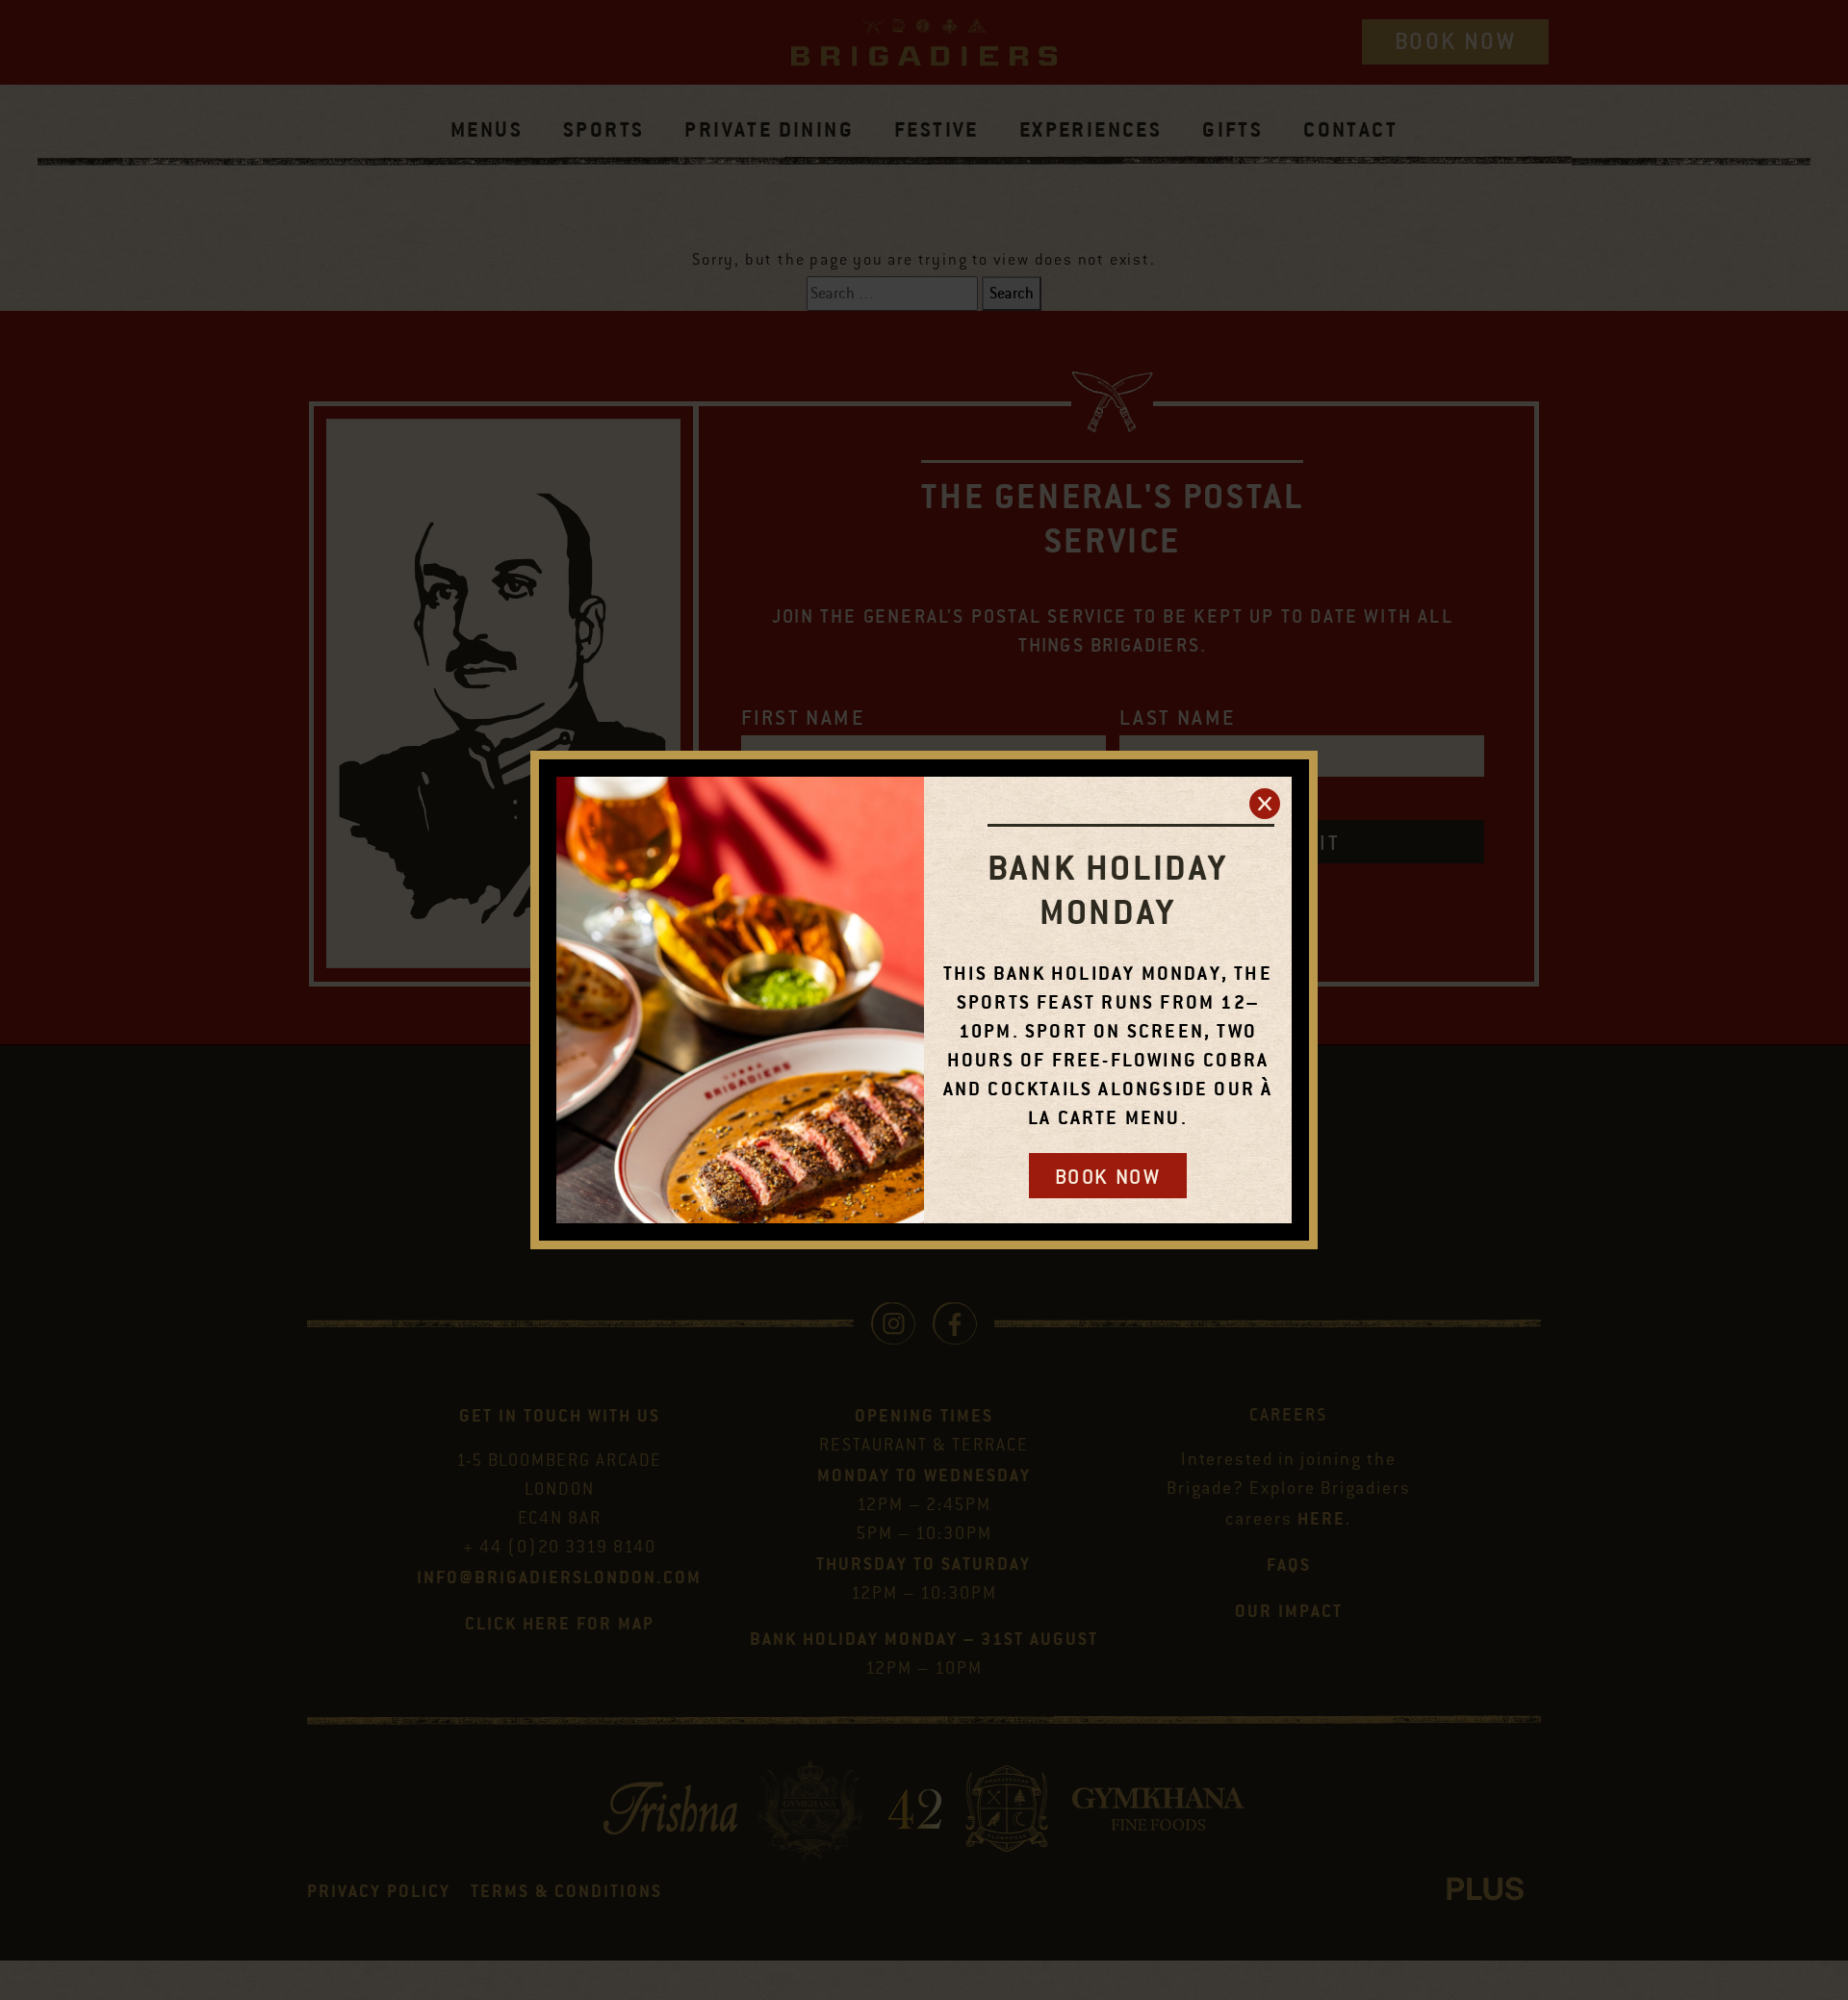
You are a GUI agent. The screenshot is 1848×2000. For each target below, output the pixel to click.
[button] (1265, 804)
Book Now (1108, 1177)
